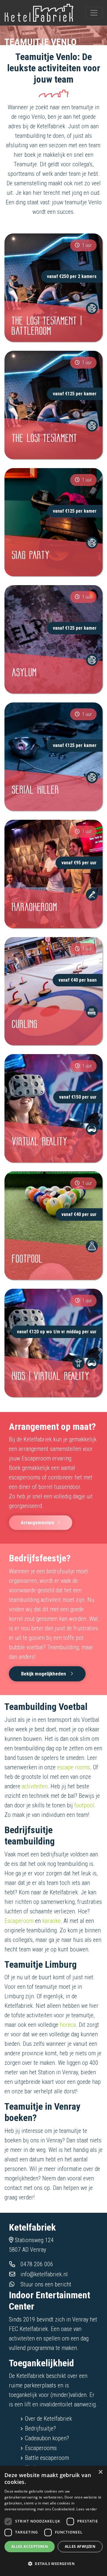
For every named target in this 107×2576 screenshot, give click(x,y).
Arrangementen (37, 1522)
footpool (84, 1805)
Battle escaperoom (47, 2458)
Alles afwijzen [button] (80, 2546)
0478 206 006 (37, 2264)
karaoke (51, 1921)
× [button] (100, 2472)
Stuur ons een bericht (46, 2284)
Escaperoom (19, 1921)
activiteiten (35, 1786)
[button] (53, 2564)
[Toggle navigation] (94, 13)
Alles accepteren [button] (30, 2546)
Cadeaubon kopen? (47, 2438)
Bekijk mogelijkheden (44, 1674)
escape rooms (74, 1767)
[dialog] (53, 2521)
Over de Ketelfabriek (48, 2419)
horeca (68, 2025)
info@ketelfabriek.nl (44, 2274)
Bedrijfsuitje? (40, 2428)
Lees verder (87, 2509)
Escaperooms (41, 2448)
